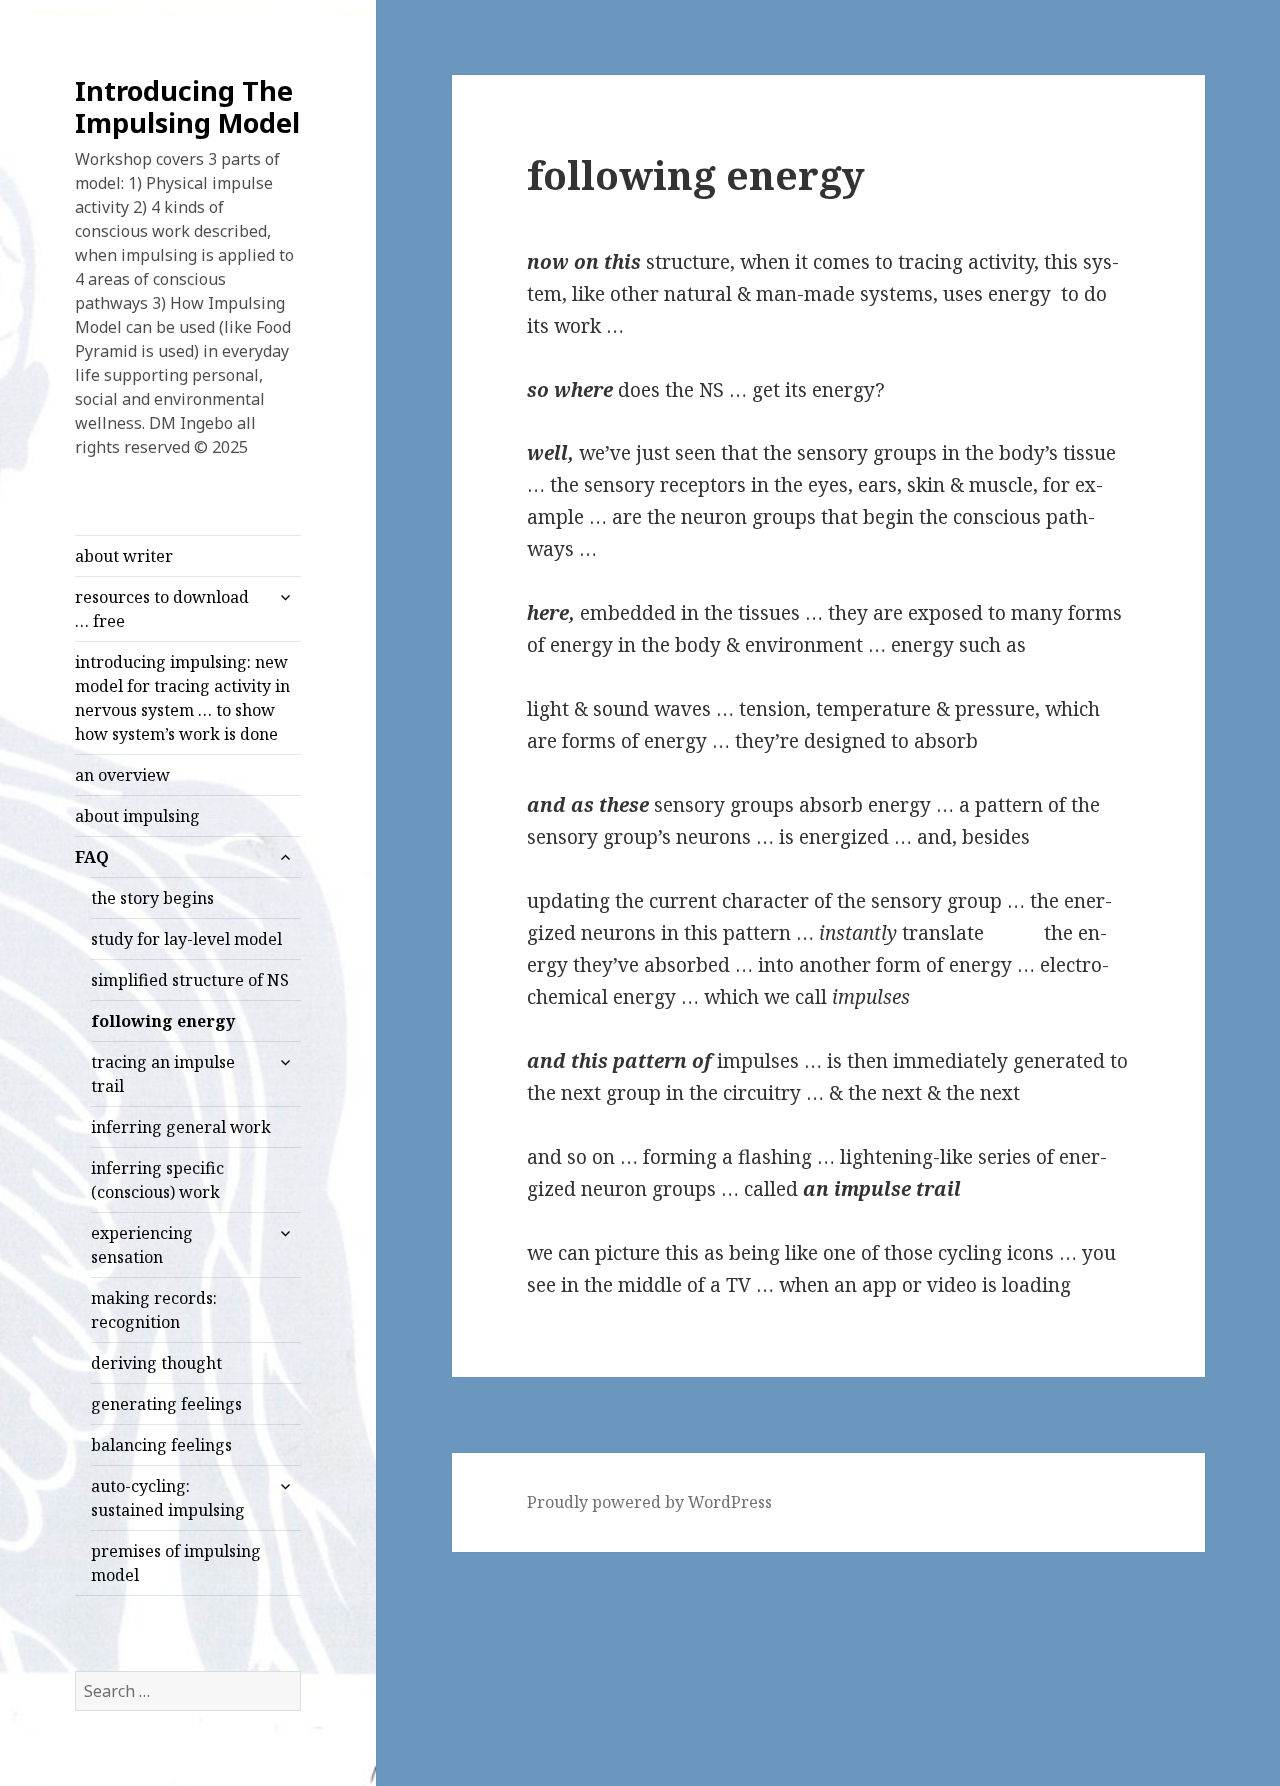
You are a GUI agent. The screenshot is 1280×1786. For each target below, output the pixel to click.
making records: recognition (154, 1310)
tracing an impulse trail (163, 1074)
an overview (122, 775)
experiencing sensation (142, 1245)
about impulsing (137, 816)
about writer (124, 556)
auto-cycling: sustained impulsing (168, 1498)
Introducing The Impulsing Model (187, 106)
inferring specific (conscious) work (157, 1180)
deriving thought (156, 1363)
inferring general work (181, 1127)
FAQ (92, 857)
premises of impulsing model (176, 1563)
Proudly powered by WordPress (649, 1502)
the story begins (152, 898)
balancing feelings (161, 1445)
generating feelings (166, 1404)
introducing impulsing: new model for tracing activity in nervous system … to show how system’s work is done (182, 698)
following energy (163, 1021)
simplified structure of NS (190, 980)
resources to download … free (162, 609)
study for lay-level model (186, 939)
